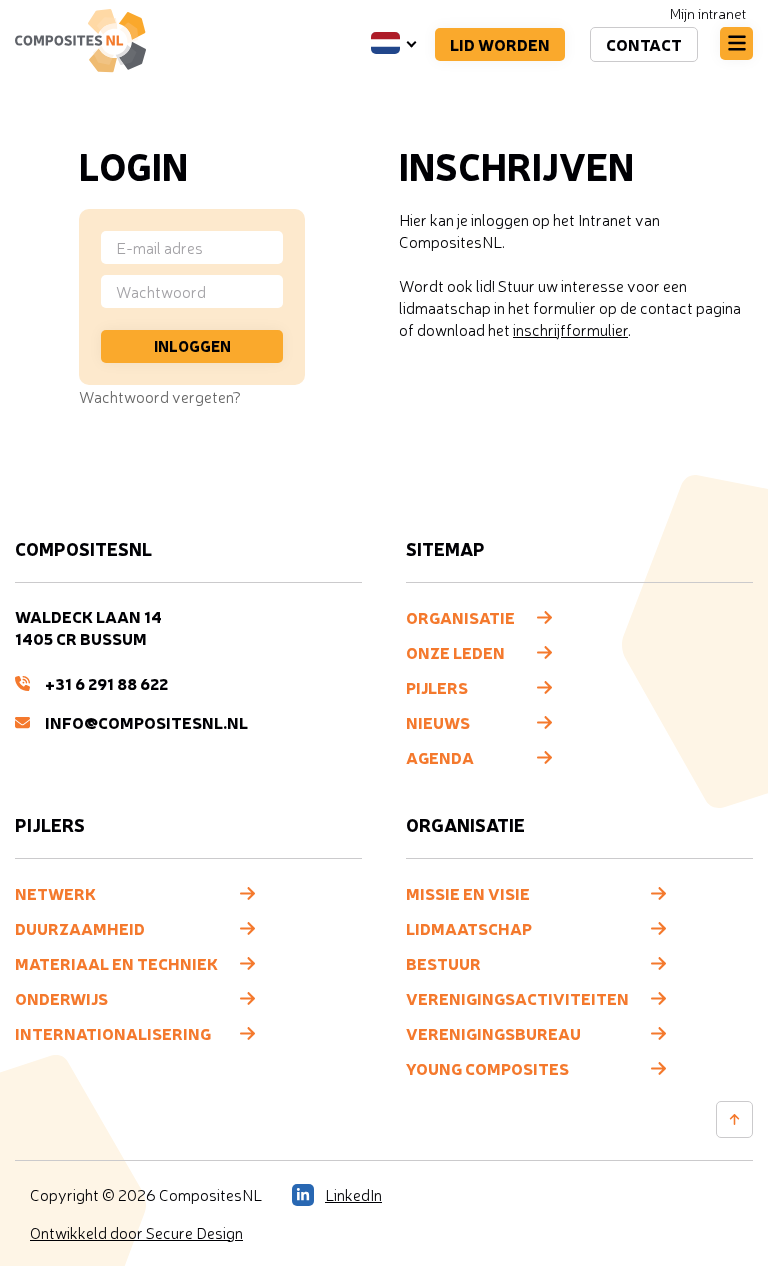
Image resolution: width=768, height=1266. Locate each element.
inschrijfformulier (570, 330)
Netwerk (55, 893)
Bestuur (443, 963)
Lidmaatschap (469, 928)
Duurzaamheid (80, 928)
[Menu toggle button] (736, 43)
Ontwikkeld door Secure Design (136, 1233)
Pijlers (437, 687)
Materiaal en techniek (116, 963)
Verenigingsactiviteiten (517, 998)
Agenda (440, 757)
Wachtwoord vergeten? (160, 397)
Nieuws (438, 722)
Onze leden (455, 652)
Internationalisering (113, 1033)
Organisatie (460, 617)
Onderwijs (61, 998)
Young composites (487, 1068)
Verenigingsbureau (493, 1033)
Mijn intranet (708, 13)
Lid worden (500, 44)
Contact (644, 44)
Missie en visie (468, 893)
